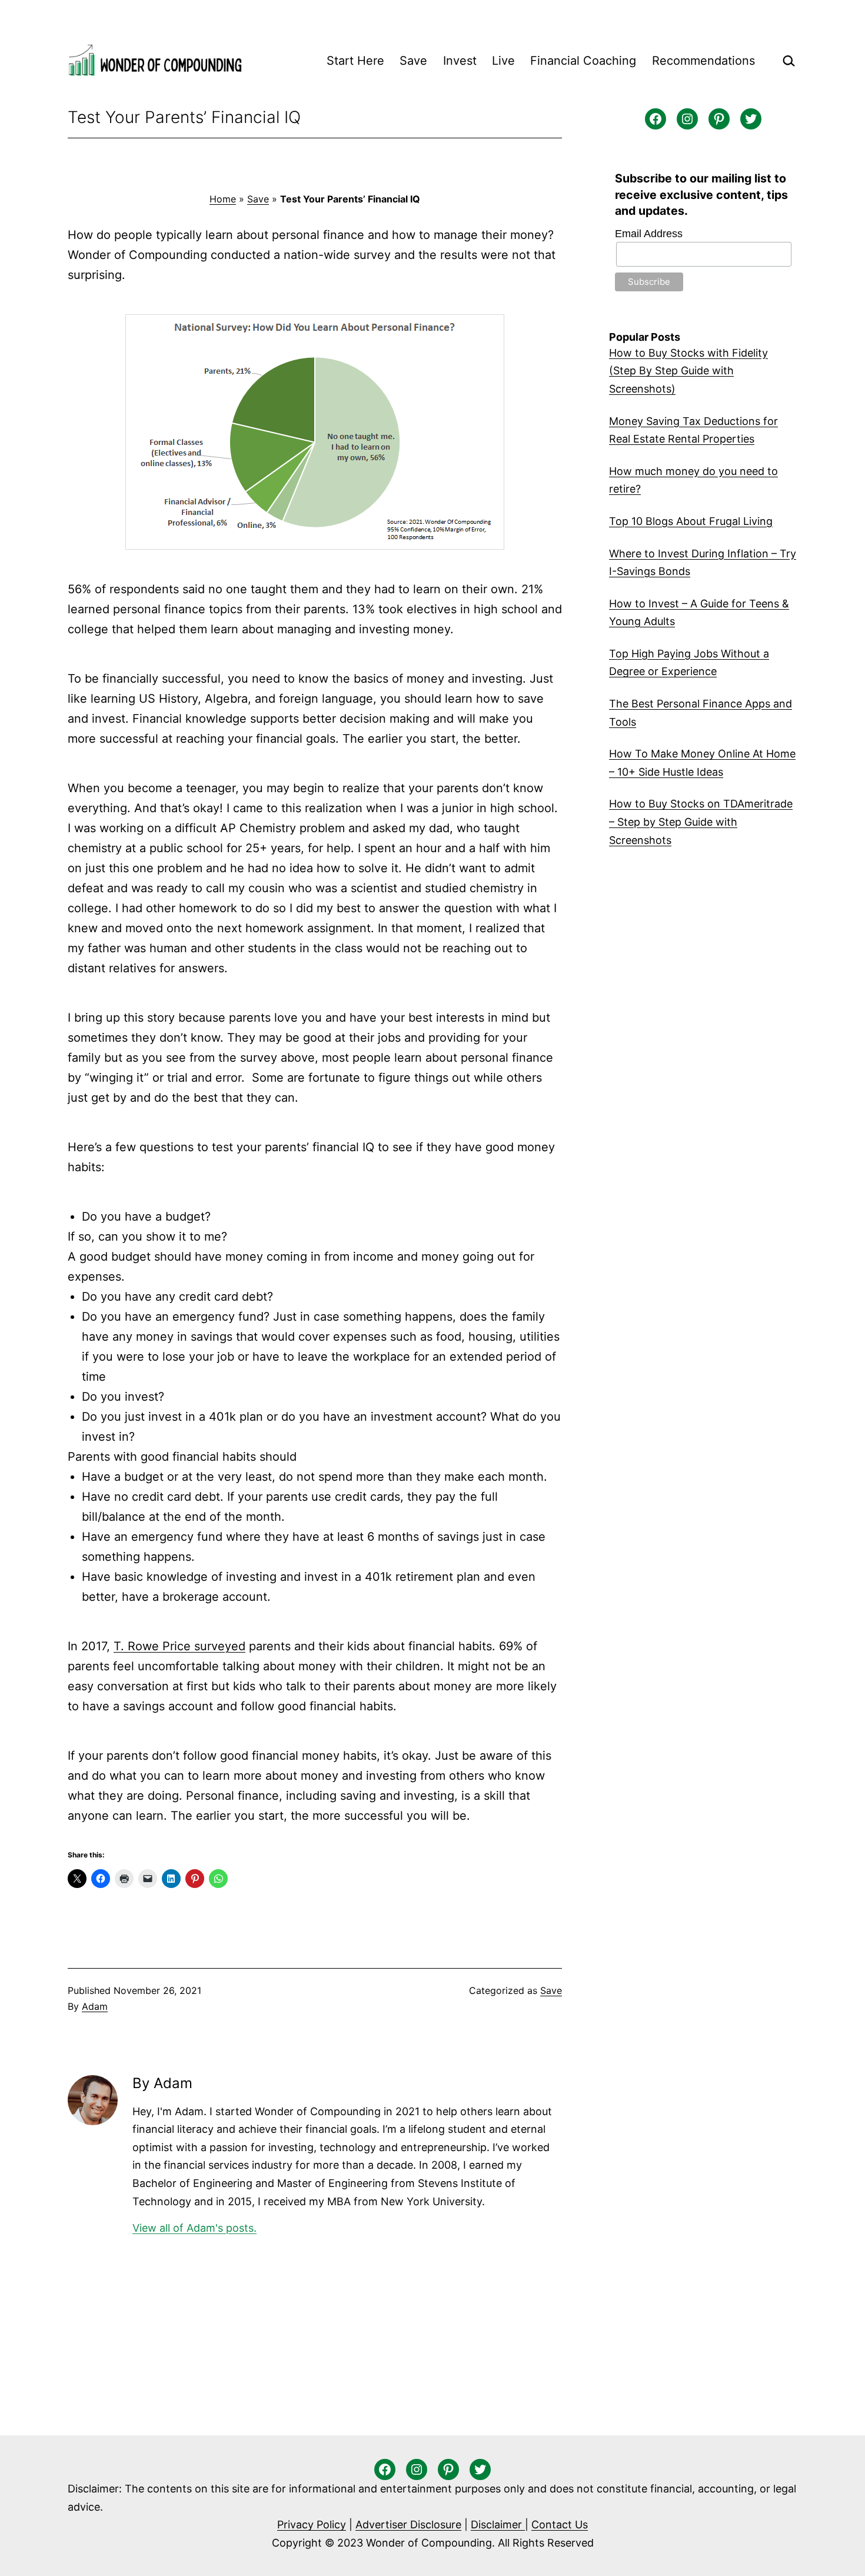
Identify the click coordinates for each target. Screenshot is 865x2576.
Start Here (355, 61)
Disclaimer (498, 2525)
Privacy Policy (312, 2525)
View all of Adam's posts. (194, 2228)
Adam (95, 2006)
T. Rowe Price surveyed (179, 1646)
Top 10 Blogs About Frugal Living (691, 521)
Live (503, 61)
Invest (460, 61)
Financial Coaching (583, 61)
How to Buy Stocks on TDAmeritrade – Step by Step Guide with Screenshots (701, 822)
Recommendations (703, 61)
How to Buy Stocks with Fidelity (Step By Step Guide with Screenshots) (688, 371)
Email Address (649, 234)
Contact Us (560, 2525)
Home (223, 199)
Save (413, 61)
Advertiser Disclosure (408, 2525)
